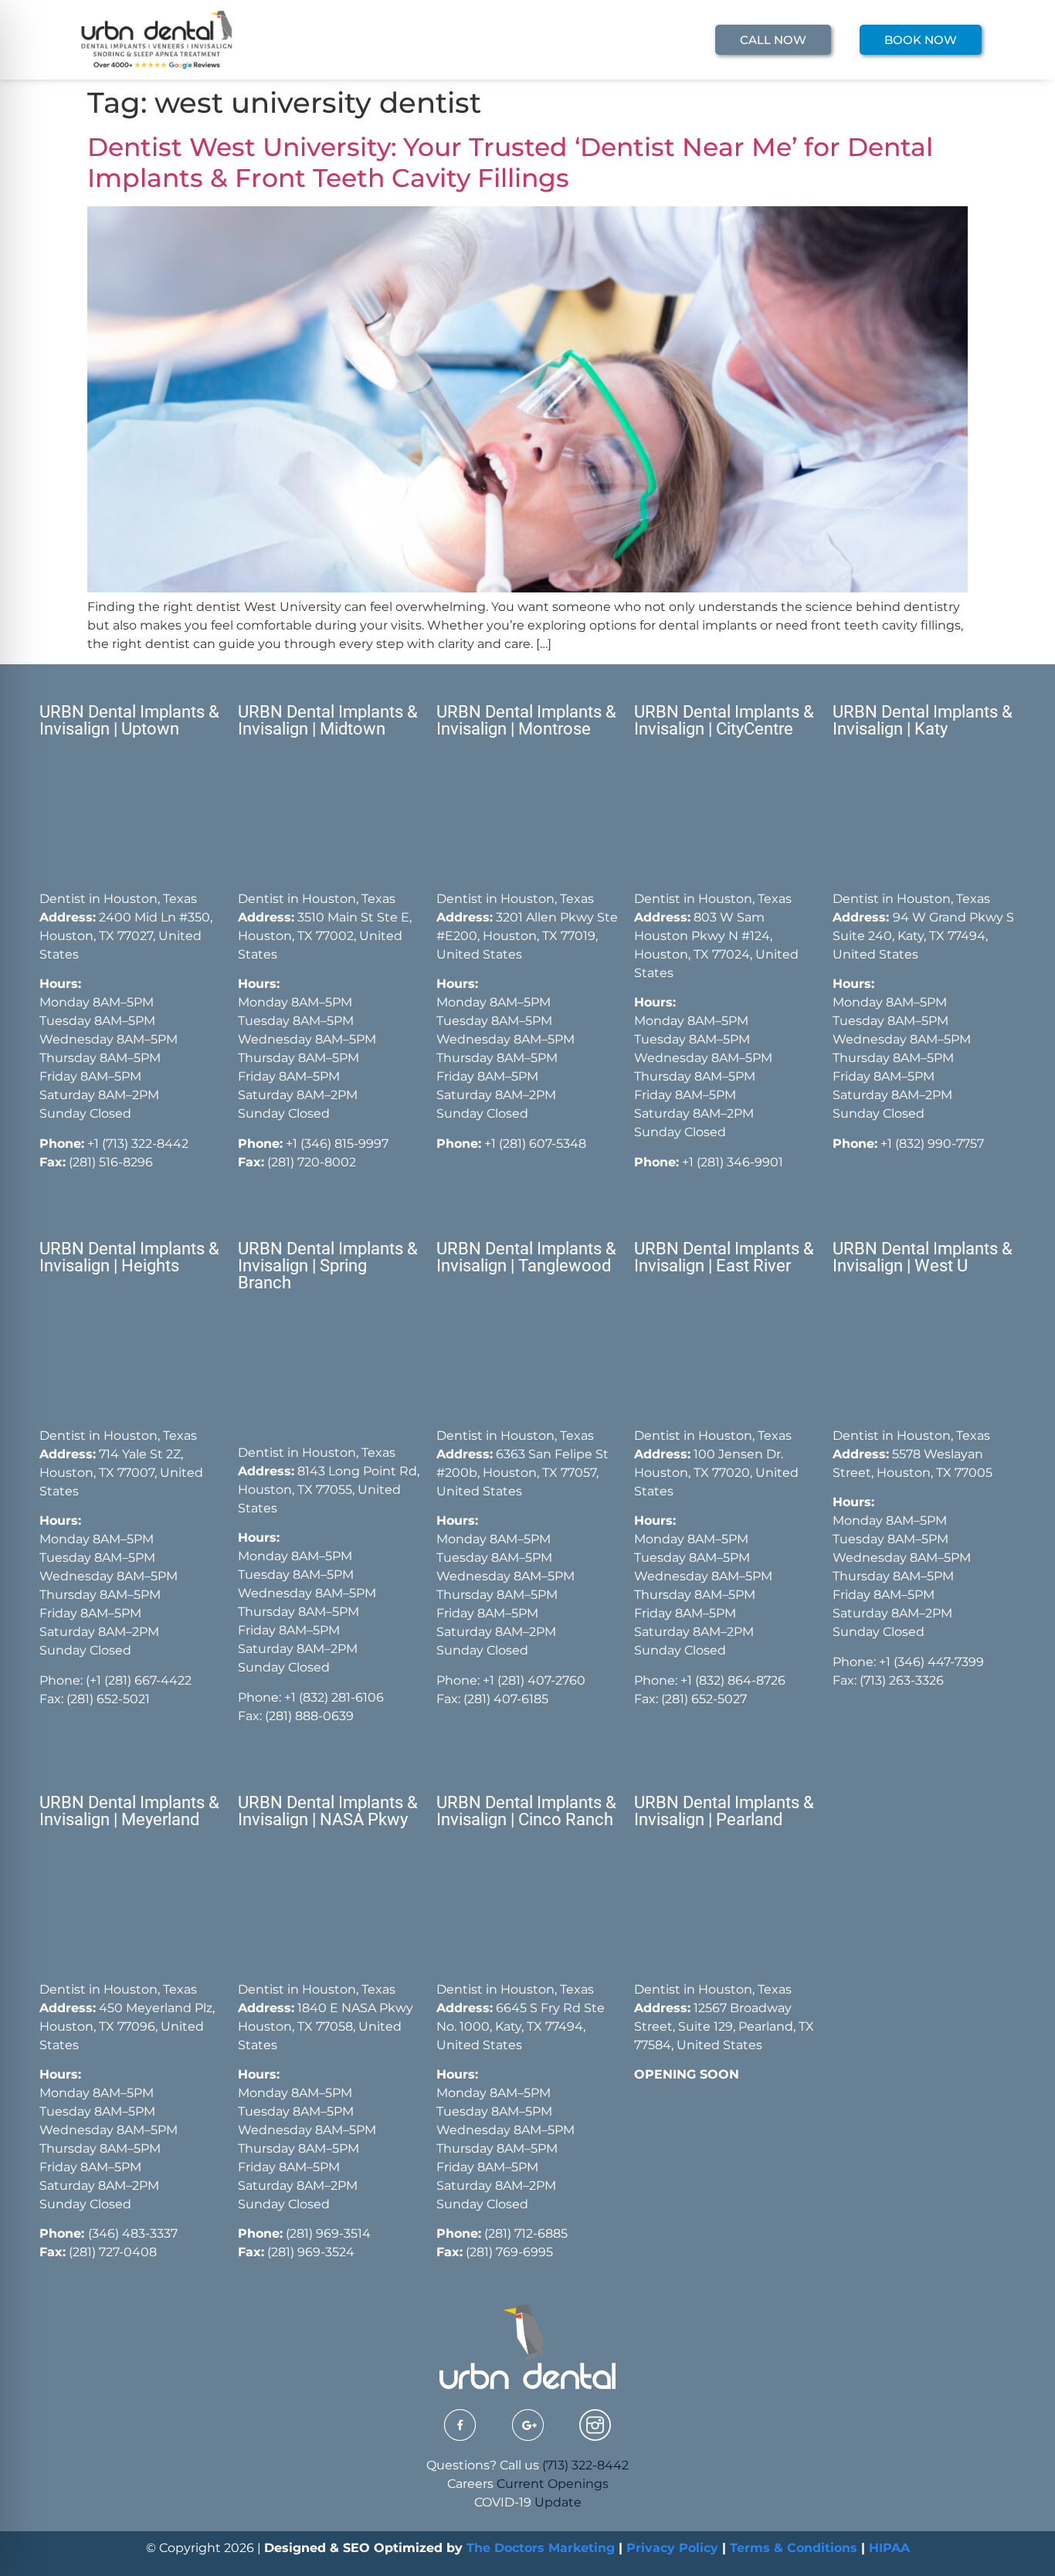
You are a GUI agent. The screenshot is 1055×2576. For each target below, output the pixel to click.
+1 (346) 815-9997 (337, 1144)
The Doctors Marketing (541, 2548)
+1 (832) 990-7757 (932, 1144)
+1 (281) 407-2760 (534, 1680)
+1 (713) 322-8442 (138, 1144)
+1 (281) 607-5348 (534, 1144)
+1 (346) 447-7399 (931, 1662)
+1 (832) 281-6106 (334, 1697)
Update (558, 2502)
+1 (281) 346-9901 (733, 1162)
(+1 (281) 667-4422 (139, 1680)
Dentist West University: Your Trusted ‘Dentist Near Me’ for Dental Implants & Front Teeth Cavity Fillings (510, 162)
